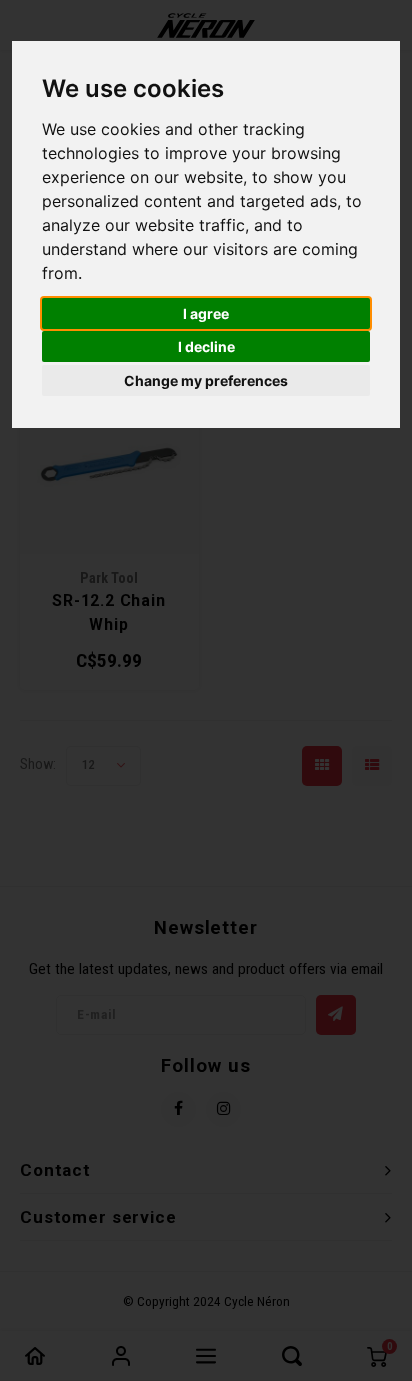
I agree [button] (206, 313)
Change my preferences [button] (206, 380)
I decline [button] (206, 346)
